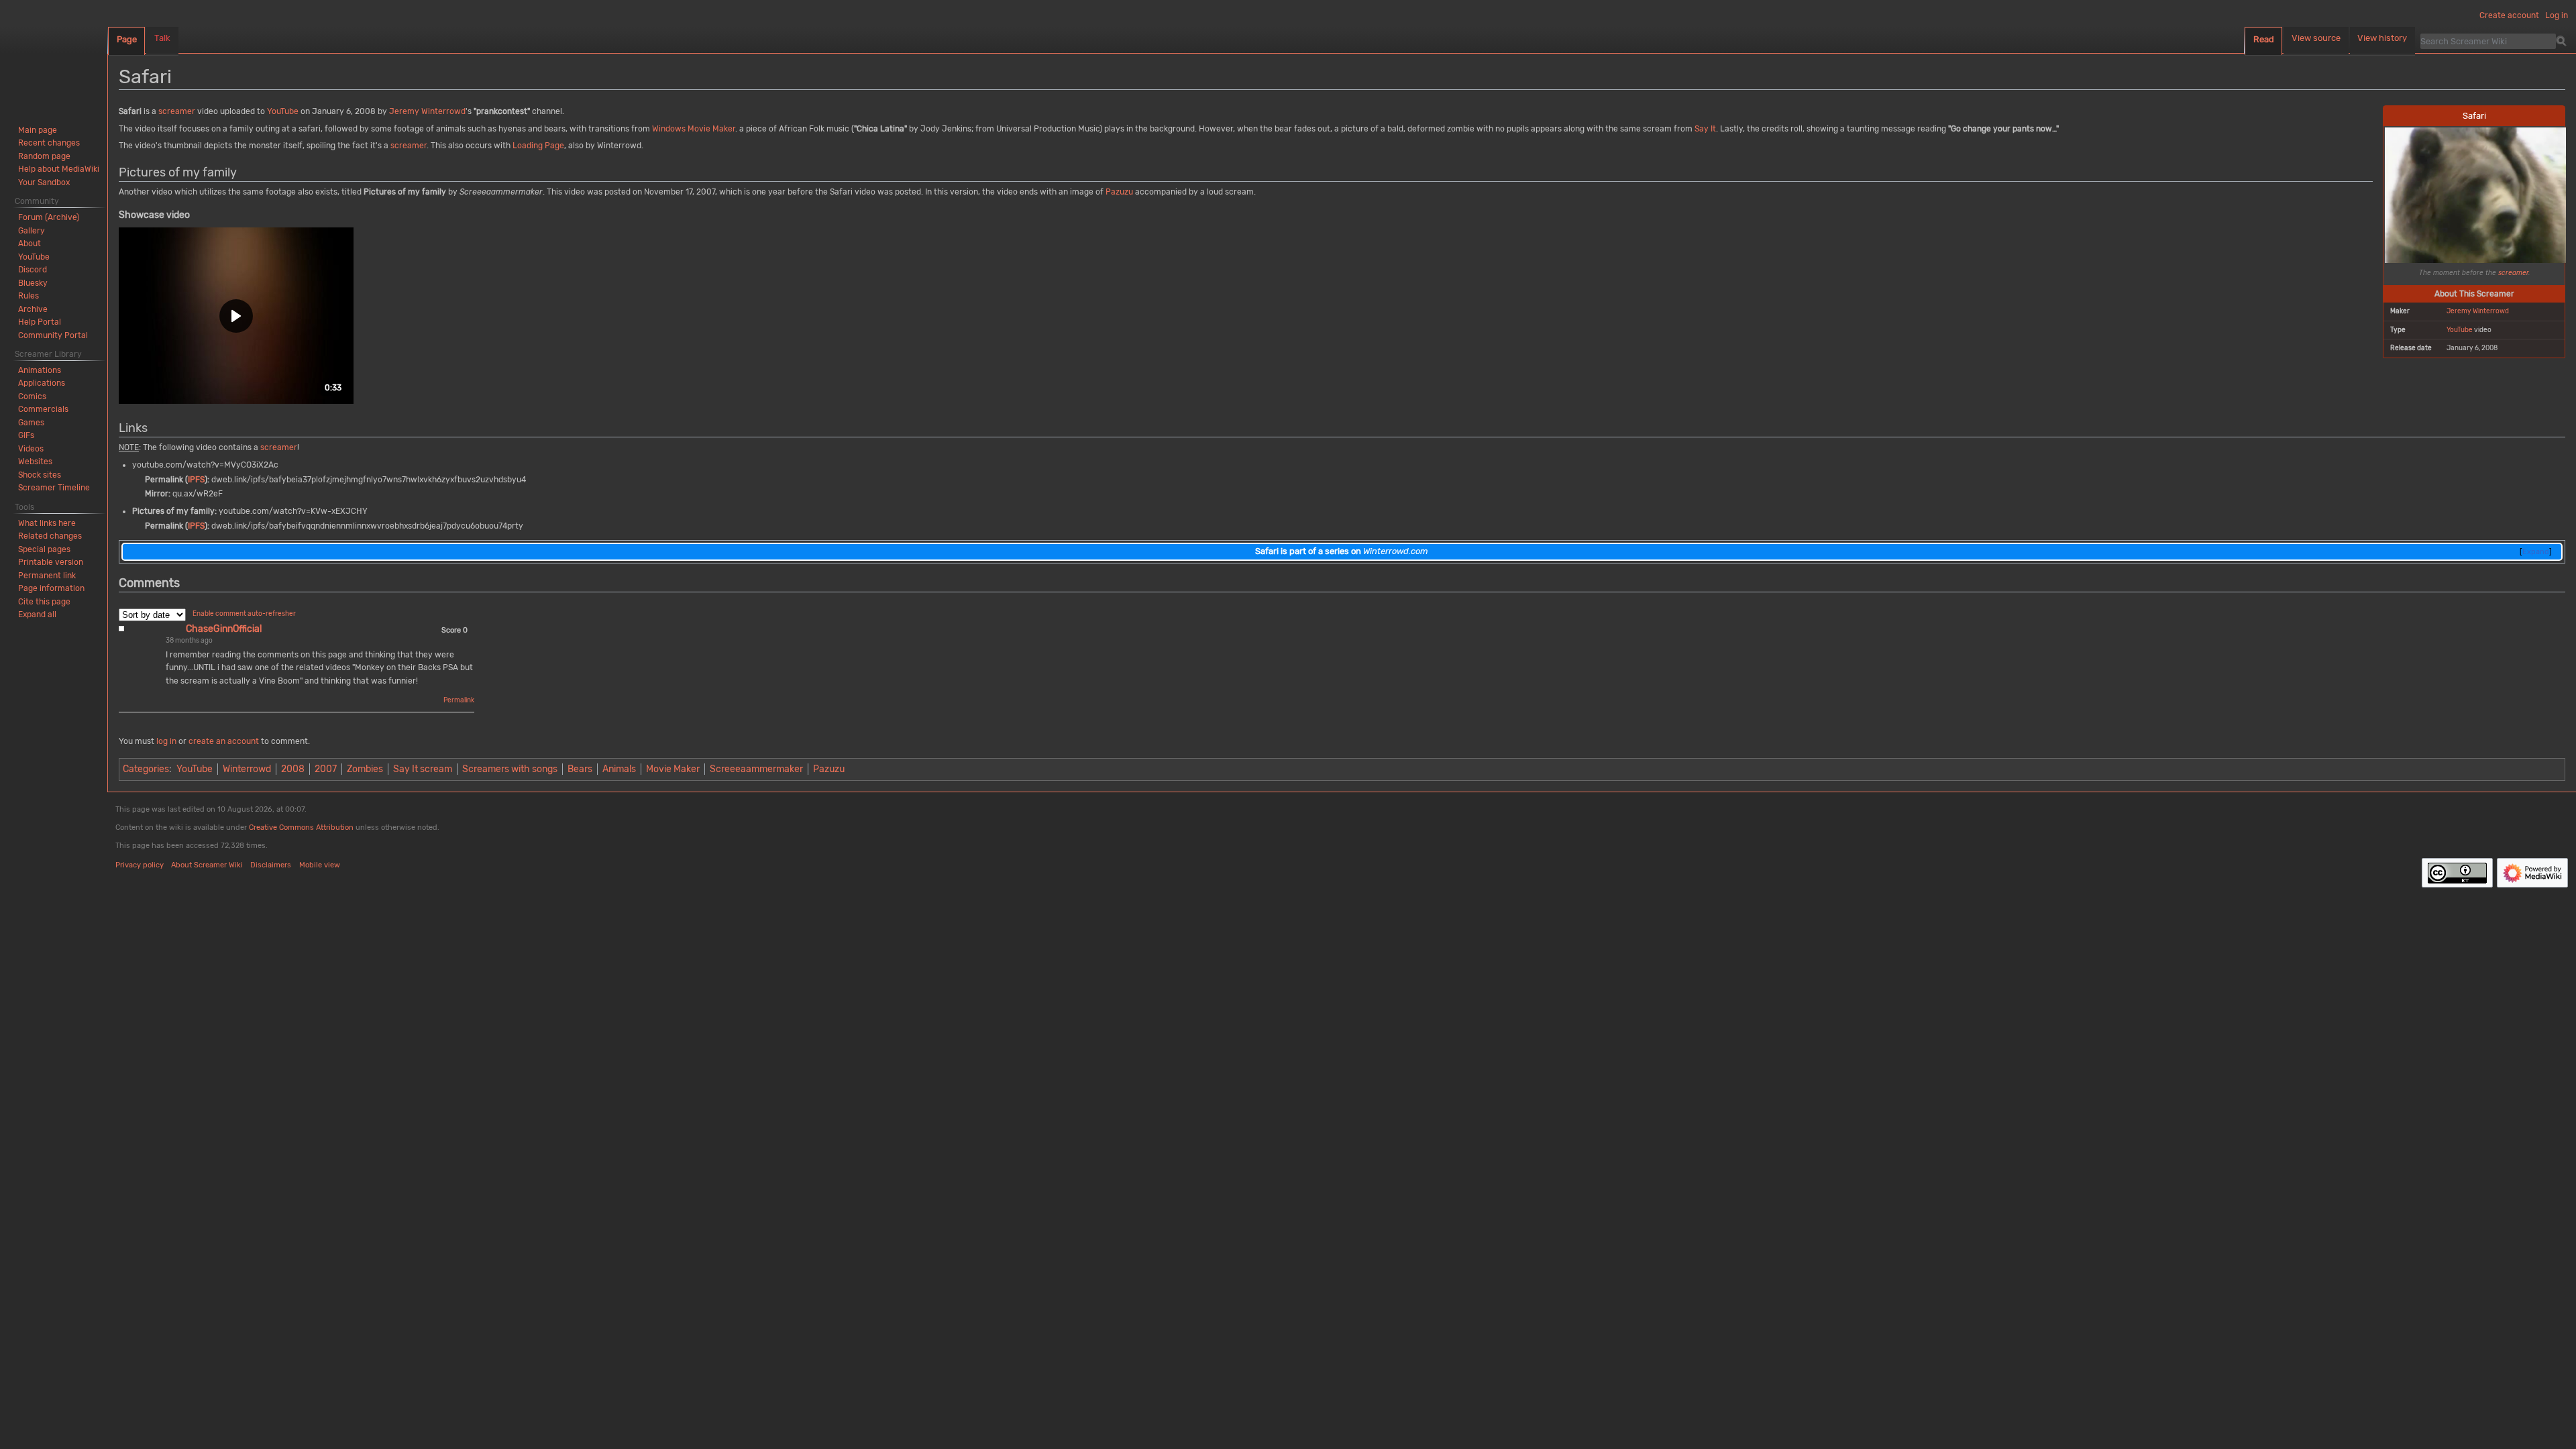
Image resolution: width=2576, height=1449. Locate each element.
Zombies (365, 769)
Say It (1705, 129)
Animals (619, 769)
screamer (2513, 273)
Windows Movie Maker (694, 129)
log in (166, 741)
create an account (224, 741)
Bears (580, 769)
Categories (146, 769)
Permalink (459, 700)
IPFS (196, 480)
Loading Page (538, 146)
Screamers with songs (510, 769)
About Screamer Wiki (207, 865)
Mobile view (320, 865)
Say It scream (423, 769)
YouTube (2460, 330)
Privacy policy (140, 865)
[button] (236, 316)
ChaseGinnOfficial (224, 629)
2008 (293, 769)
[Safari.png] (2475, 194)
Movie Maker (673, 769)
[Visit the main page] (54, 54)
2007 (326, 769)
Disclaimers (271, 865)
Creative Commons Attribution (301, 827)
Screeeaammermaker (756, 769)
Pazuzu (1119, 192)
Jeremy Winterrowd (2478, 311)
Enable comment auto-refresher (244, 614)
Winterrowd (247, 769)
